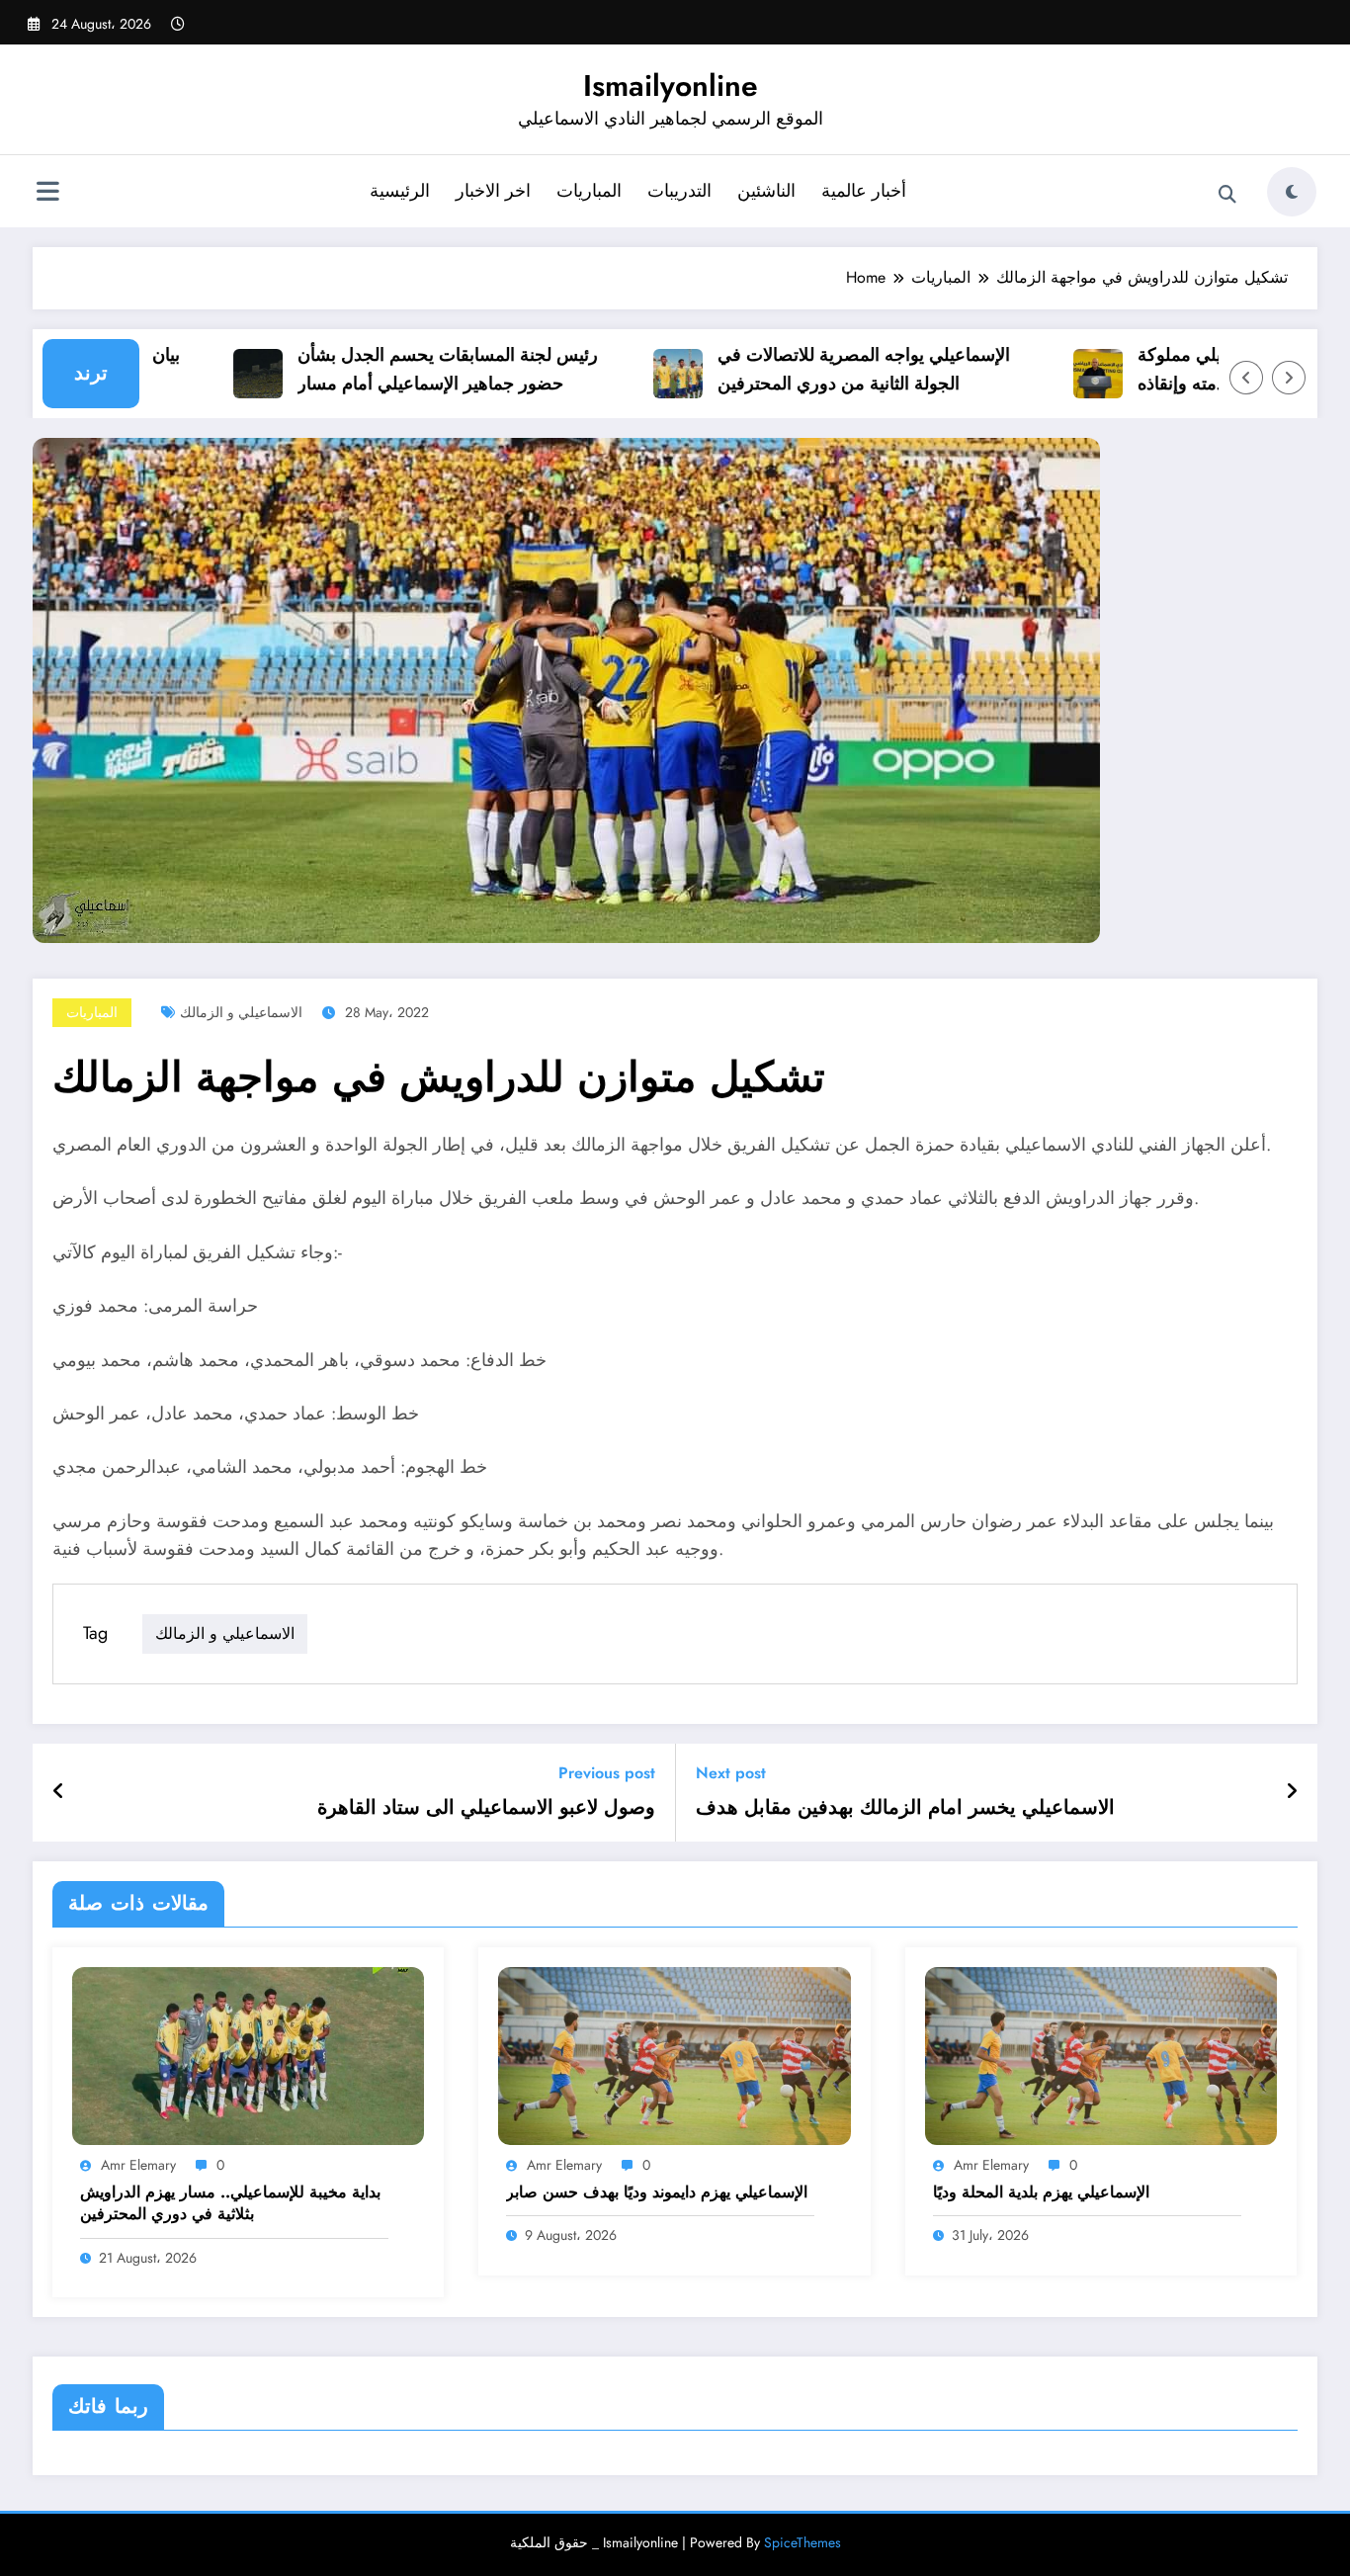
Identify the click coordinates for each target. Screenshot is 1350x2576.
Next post (731, 1773)
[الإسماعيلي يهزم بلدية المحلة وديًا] (1101, 2055)
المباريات (589, 191)
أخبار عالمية (864, 191)
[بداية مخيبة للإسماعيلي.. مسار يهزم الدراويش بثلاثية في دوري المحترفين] (248, 2055)
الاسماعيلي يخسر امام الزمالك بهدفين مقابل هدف (905, 1808)
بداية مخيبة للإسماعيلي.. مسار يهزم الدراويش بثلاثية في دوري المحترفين (230, 2203)
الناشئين (766, 191)
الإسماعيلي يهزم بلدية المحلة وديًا (1041, 2192)
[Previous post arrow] (59, 1792)
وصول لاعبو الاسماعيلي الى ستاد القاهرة (486, 1808)
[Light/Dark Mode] (1292, 192)
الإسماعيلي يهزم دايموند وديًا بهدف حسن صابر (657, 2192)
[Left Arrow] (1246, 378)
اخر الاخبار (493, 191)
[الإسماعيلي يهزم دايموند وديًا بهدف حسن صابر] (674, 2055)
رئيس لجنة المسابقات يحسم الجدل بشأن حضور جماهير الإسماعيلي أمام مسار (412, 369)
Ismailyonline (671, 86)
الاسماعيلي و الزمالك (241, 1012)
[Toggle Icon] (47, 194)
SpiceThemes (802, 2542)
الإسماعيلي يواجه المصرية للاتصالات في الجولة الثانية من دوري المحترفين (828, 369)
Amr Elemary (138, 2165)
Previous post (607, 1773)
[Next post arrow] (1292, 1792)
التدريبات (679, 191)
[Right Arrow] (1289, 378)
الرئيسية (400, 191)
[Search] (1227, 195)
